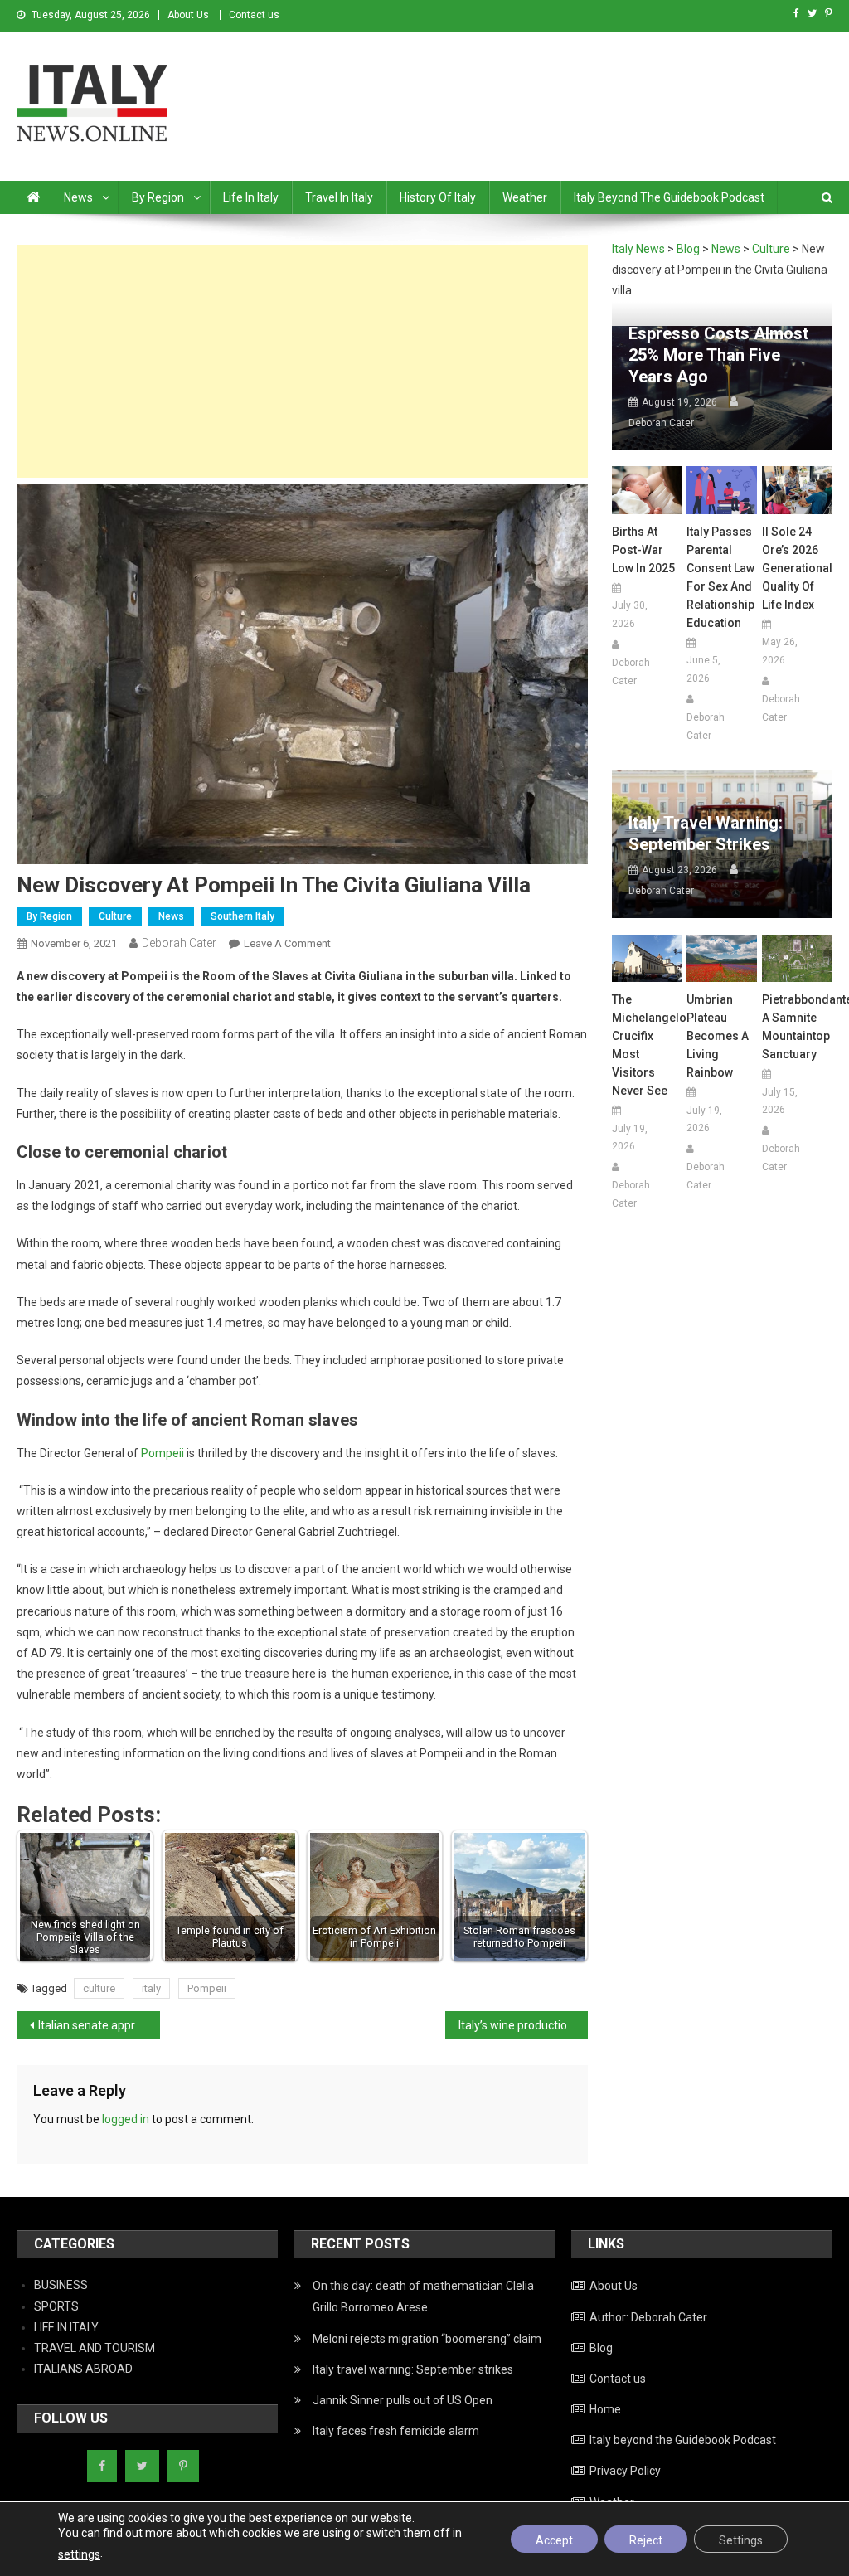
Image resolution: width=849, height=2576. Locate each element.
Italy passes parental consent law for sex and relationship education (720, 577)
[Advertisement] (302, 362)
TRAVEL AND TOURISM (95, 2348)
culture (99, 1988)
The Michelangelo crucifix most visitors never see (647, 1045)
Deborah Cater (179, 943)
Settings (741, 2540)
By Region (158, 197)
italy (151, 1988)
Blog (601, 2348)
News (78, 197)
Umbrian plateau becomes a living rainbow (718, 1036)
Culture (115, 916)
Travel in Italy (339, 197)
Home (605, 2409)
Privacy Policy (625, 2471)
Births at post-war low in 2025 (643, 550)
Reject (646, 2540)
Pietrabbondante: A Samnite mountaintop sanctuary (797, 1027)
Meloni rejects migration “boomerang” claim (427, 2339)
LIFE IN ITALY (66, 2327)
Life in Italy (251, 197)
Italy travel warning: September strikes (706, 834)
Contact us (254, 15)
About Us (188, 15)
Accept (554, 2540)
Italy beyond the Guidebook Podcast (669, 197)
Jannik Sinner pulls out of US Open (403, 2400)
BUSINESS (61, 2285)
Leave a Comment (287, 943)
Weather (525, 197)
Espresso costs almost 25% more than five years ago (718, 355)
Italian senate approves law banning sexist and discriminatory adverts (99, 2025)
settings (79, 2554)
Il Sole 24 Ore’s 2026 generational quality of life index (797, 568)
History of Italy (438, 197)
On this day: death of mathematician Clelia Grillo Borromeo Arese (423, 2297)
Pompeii (163, 1453)
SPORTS (56, 2306)
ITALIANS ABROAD (83, 2369)
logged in (126, 2119)
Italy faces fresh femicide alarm (396, 2431)
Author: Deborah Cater (648, 2317)
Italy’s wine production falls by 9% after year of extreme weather (523, 2025)
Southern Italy (243, 916)
